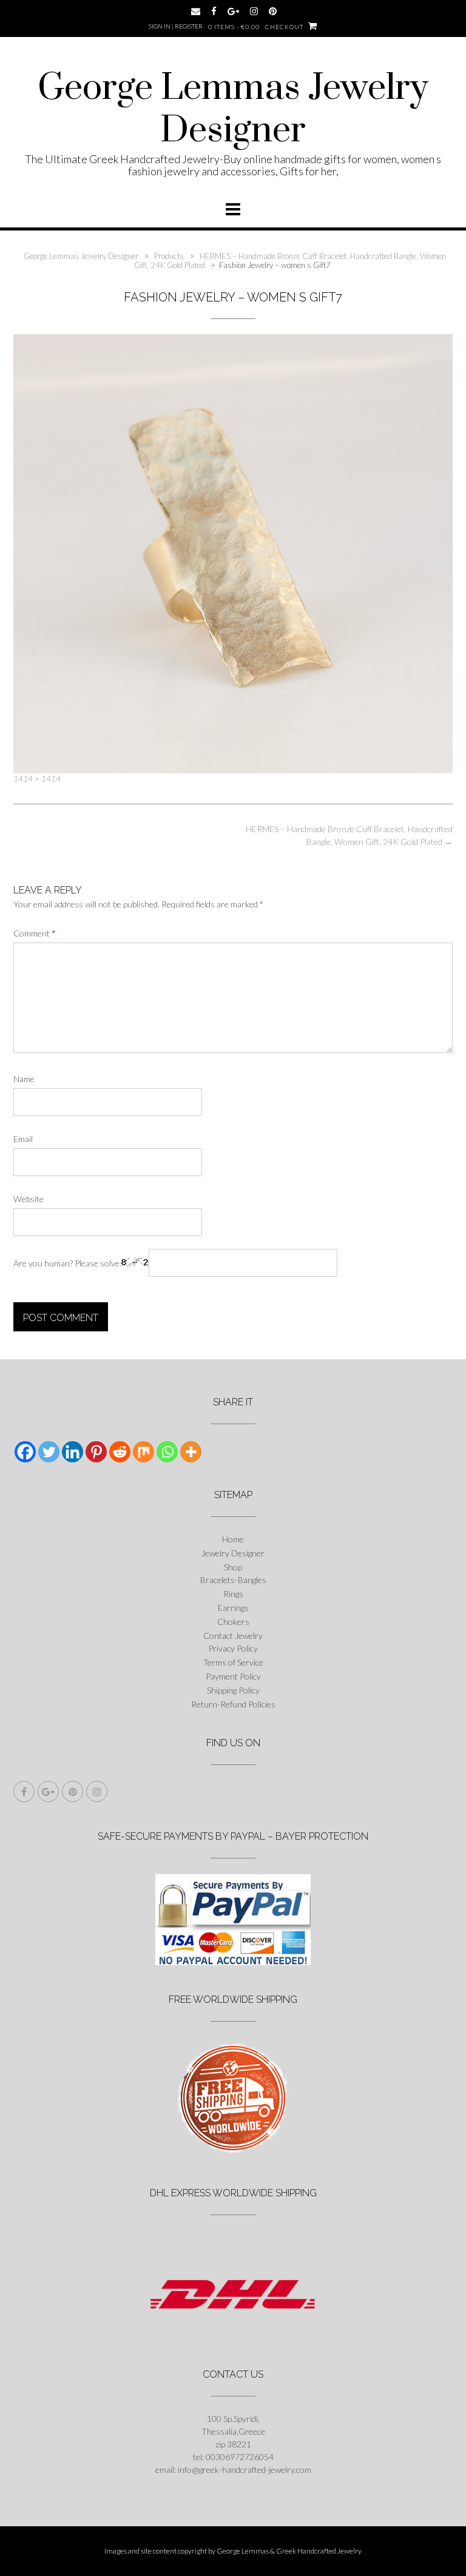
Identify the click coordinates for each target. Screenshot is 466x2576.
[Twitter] (49, 1452)
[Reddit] (120, 1452)
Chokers (233, 1622)
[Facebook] (25, 1452)
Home (233, 1539)
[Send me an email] (196, 11)
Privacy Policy (233, 1648)
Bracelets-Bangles (233, 1580)
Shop (233, 1567)
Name (24, 1079)
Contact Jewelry (233, 1636)
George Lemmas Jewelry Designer (233, 110)
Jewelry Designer (233, 1553)
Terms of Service (233, 1662)
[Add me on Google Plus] (233, 11)
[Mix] (144, 1452)
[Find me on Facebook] (214, 11)
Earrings (233, 1608)
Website (29, 1199)
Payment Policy (233, 1676)
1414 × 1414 (37, 779)
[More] (191, 1452)
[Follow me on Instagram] (254, 11)
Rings (233, 1594)
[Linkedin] (73, 1452)
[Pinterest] (96, 1452)
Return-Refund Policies (233, 1704)
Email (23, 1139)
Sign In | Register (176, 26)
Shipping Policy (233, 1690)
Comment (35, 933)
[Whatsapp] (167, 1452)
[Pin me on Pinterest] (273, 11)
